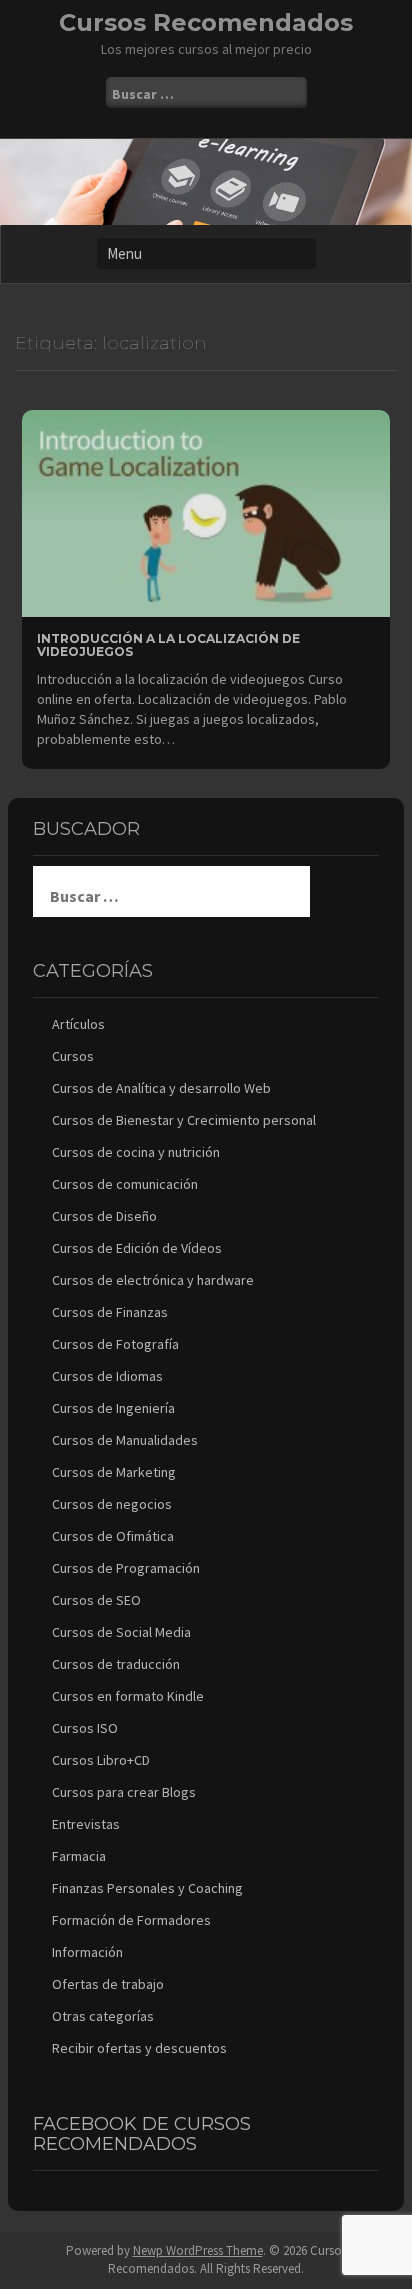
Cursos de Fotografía (115, 1344)
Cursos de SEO (96, 1600)
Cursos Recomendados (206, 22)
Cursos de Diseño (104, 1216)
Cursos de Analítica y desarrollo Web (161, 1088)
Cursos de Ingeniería (113, 1408)
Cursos (73, 1056)
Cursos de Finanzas (110, 1312)
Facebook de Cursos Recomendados (142, 2134)
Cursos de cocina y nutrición (136, 1152)
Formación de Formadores (131, 1920)
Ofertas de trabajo (108, 1984)
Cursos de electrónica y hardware (153, 1280)
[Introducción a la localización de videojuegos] (206, 512)
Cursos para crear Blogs (124, 1792)
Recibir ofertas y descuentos (139, 2048)
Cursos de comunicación (125, 1184)
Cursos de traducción (116, 1664)
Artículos (78, 1024)
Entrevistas (86, 1824)
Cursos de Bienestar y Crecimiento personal (184, 1120)
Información (87, 1952)
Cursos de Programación (126, 1568)
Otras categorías (103, 2016)
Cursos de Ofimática (113, 1536)
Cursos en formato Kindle (128, 1696)
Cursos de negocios (112, 1504)
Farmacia (79, 1856)
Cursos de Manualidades (125, 1440)
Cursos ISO (85, 1728)
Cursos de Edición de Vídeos (137, 1248)
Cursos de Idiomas (107, 1376)
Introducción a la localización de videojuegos (168, 645)
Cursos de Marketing (114, 1472)
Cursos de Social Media (121, 1632)
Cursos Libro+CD (101, 1760)
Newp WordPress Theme (198, 2250)
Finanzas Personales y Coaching (147, 1888)
